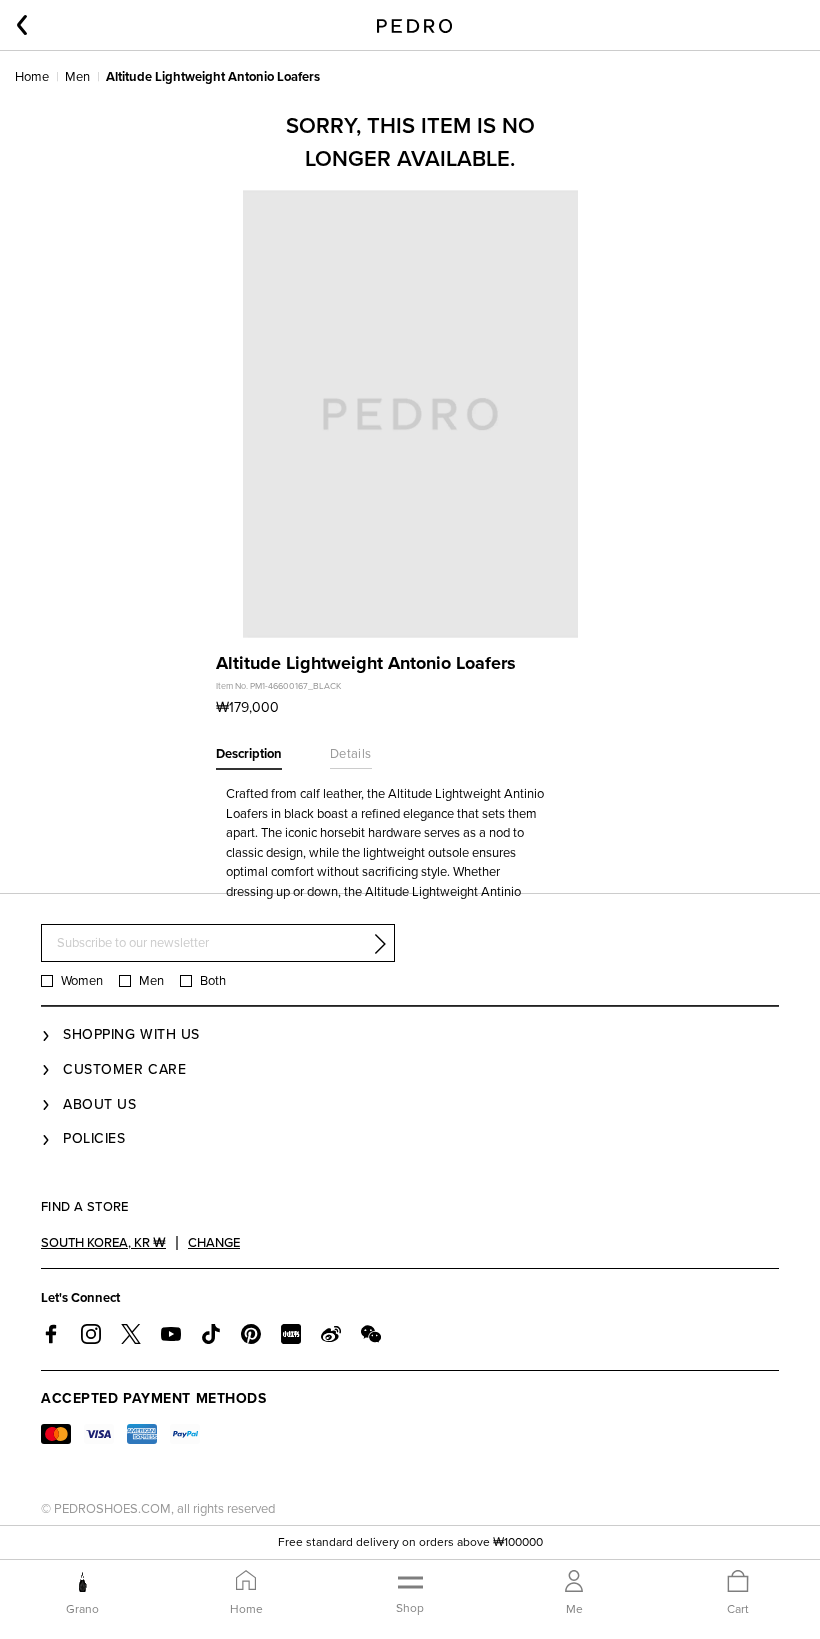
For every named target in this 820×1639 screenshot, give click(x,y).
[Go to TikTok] (211, 1334)
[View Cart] (738, 1582)
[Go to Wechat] (371, 1334)
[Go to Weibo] (331, 1334)
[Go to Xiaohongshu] (291, 1334)
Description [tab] (249, 754)
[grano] (82, 1582)
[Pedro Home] (414, 25)
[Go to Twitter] (131, 1334)
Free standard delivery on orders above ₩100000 (410, 1542)
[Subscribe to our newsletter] (380, 944)
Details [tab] (351, 754)
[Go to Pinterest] (251, 1334)
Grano (82, 1609)
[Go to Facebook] (51, 1334)
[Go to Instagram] (91, 1334)
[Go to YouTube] (171, 1334)
